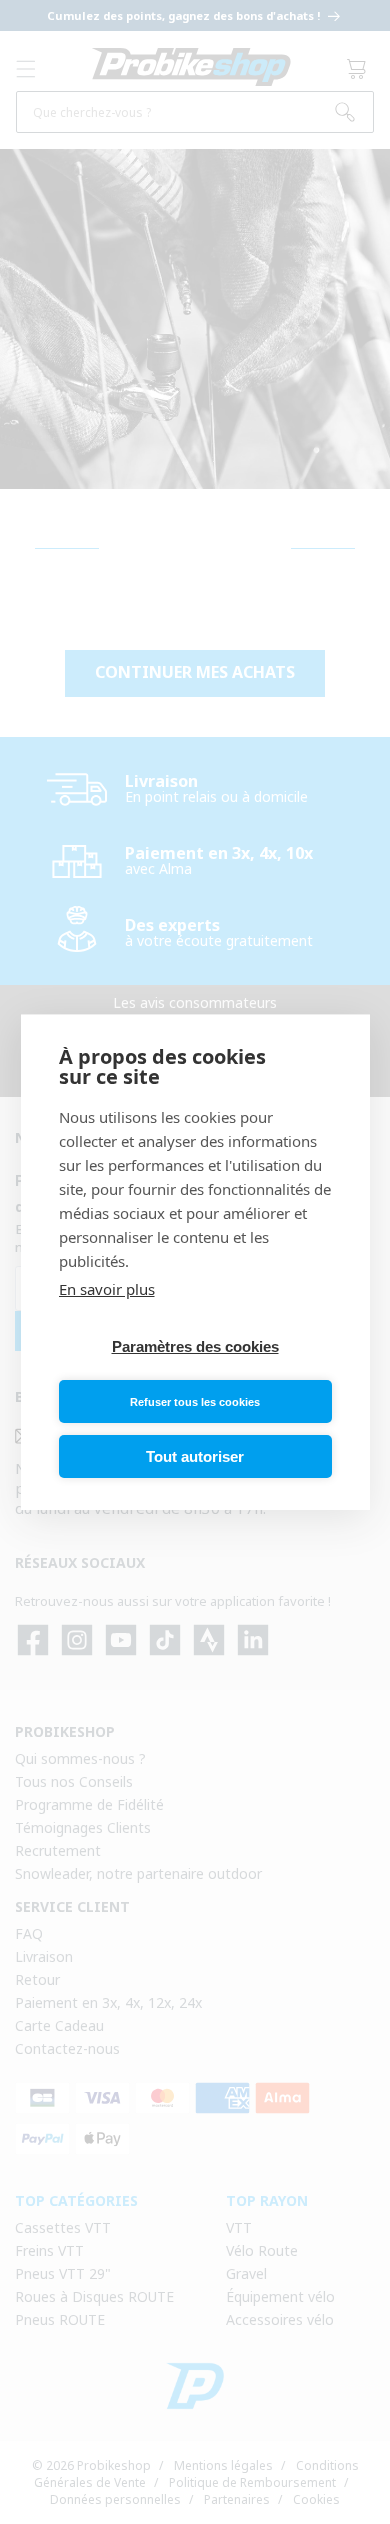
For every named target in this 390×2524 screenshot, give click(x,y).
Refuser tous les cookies (195, 1402)
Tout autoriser (195, 1456)
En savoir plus (107, 1289)
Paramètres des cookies (195, 1346)
